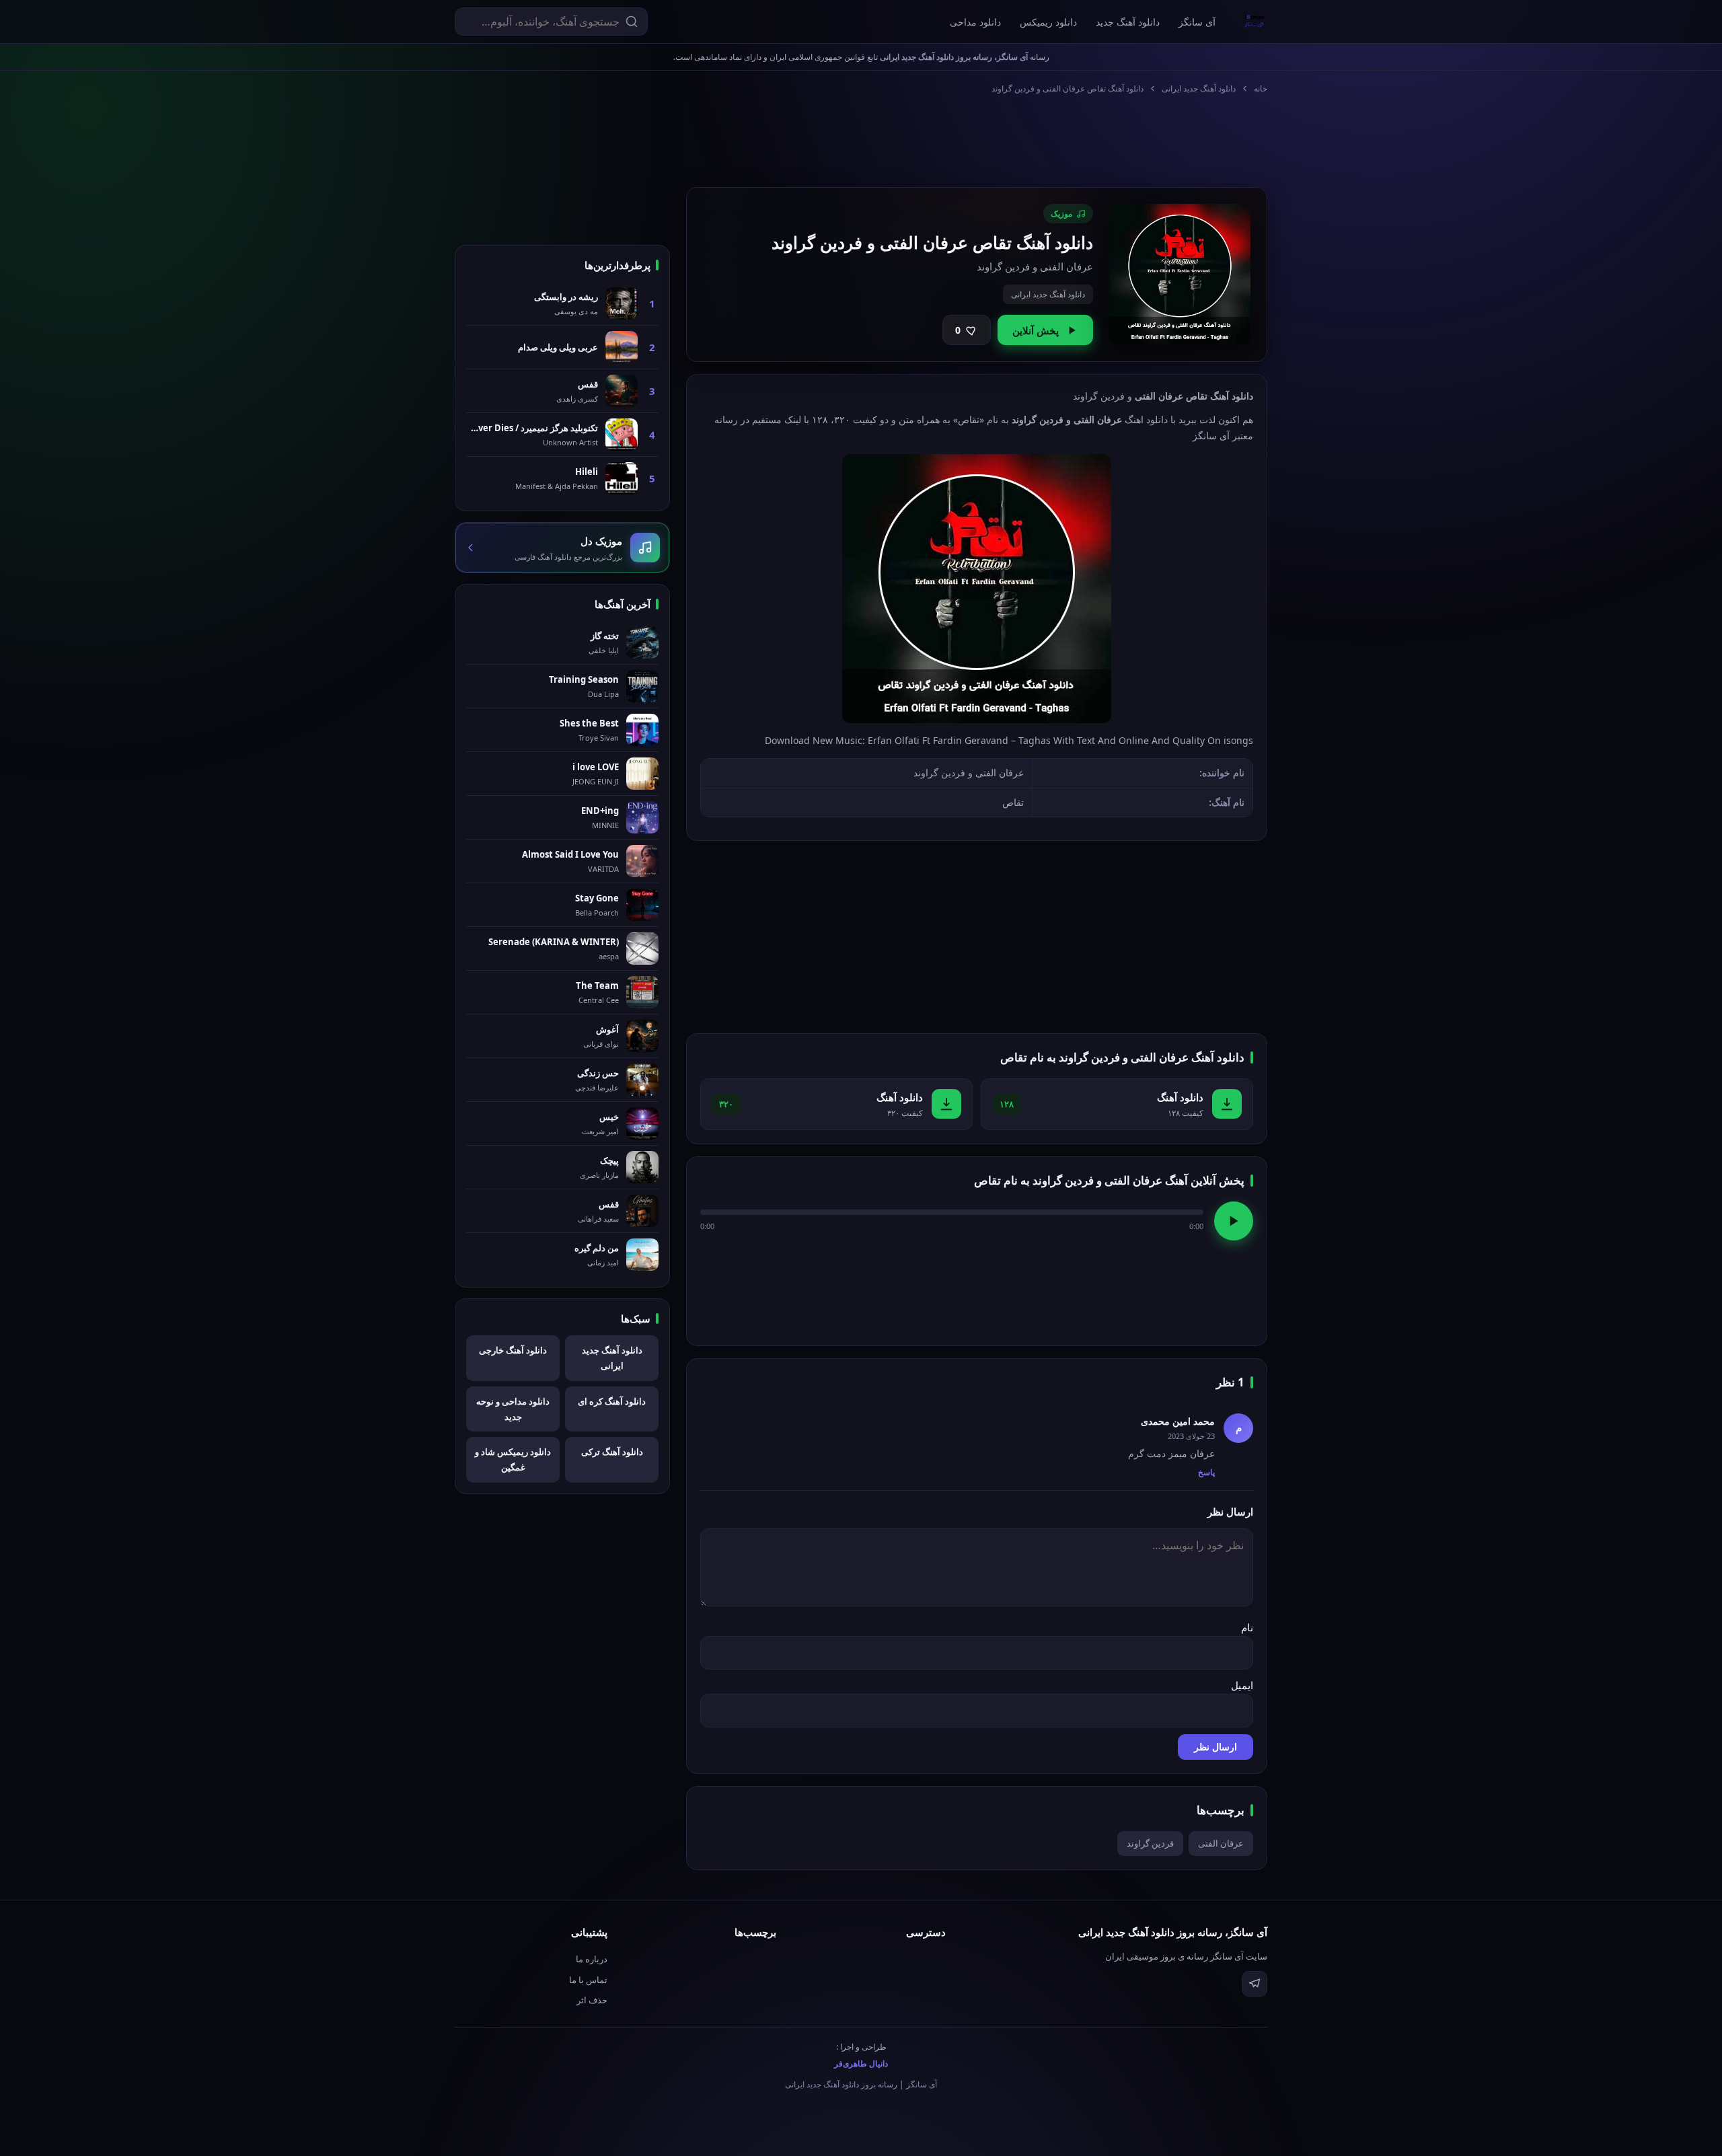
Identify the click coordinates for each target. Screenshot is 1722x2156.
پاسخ (1206, 1472)
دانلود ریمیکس (1048, 22)
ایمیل (1242, 1685)
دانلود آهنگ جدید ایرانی (1199, 88)
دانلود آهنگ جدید (1128, 22)
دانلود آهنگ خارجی (513, 1350)
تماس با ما (588, 1980)
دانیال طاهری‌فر (861, 2064)
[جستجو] (632, 22)
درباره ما (592, 1959)
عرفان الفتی (1221, 1843)
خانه (1261, 88)
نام (1247, 1627)
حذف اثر (592, 2000)
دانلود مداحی (975, 22)
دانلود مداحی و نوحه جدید (513, 1409)
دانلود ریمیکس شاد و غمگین (513, 1459)
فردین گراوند (1150, 1843)
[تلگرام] (1255, 1984)
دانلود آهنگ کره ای (612, 1401)
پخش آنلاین (1036, 330)
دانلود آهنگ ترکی (612, 1452)
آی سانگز (1197, 22)
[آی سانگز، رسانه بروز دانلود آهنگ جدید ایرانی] (1255, 22)
